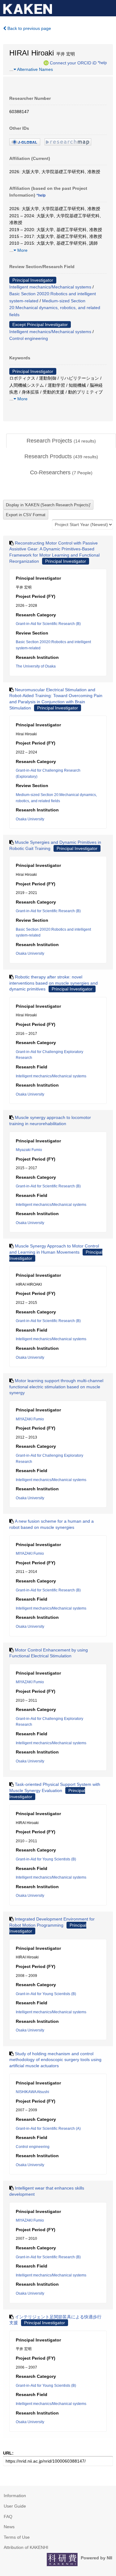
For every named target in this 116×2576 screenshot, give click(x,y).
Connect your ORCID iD (73, 63)
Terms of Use (17, 2537)
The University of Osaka (36, 666)
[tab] (61, 441)
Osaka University (30, 819)
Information (15, 2496)
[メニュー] (109, 7)
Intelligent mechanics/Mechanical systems (50, 287)
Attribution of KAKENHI (26, 2547)
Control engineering (29, 338)
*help (102, 63)
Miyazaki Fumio (29, 1150)
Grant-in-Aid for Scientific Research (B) (48, 624)
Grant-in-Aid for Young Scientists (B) (46, 1859)
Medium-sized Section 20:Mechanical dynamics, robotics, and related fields (55, 308)
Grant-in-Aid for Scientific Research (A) (48, 2129)
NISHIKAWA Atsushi (32, 2092)
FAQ (8, 2517)
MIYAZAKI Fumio (30, 1419)
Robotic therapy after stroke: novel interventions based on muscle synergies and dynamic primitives (54, 983)
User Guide (15, 2506)
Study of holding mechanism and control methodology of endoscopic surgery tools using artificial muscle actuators (55, 2060)
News (9, 2527)
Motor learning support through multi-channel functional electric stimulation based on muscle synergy (56, 1387)
